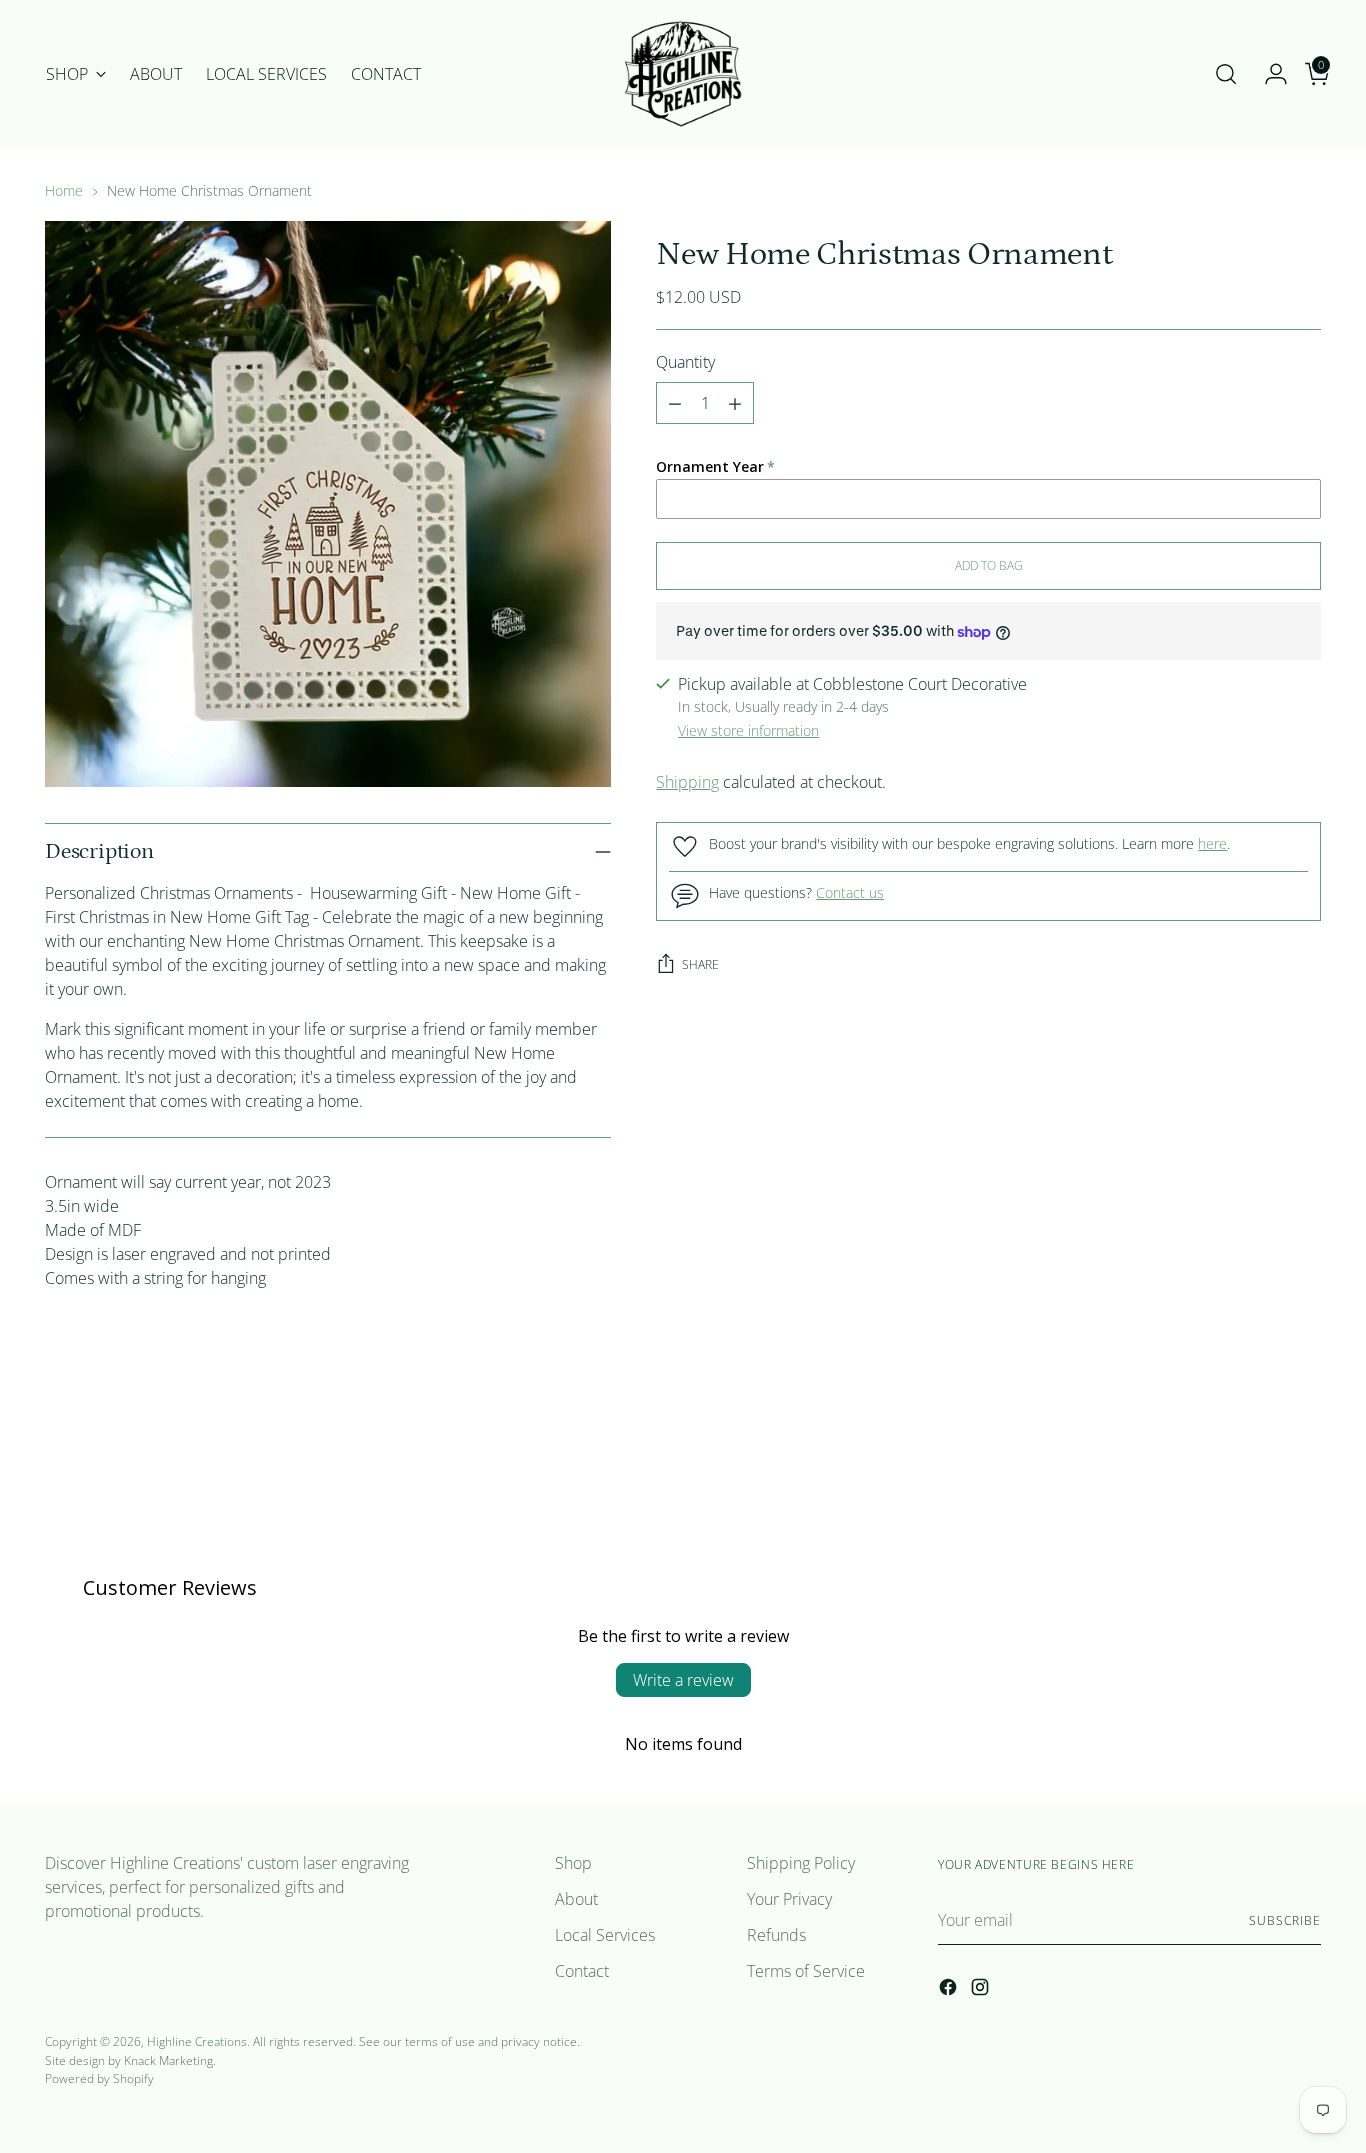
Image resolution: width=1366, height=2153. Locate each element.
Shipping (687, 782)
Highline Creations (197, 2041)
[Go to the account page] (1268, 74)
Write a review (683, 1680)
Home (64, 190)
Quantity (685, 363)
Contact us (850, 893)
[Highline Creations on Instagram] (982, 1990)
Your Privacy (789, 1899)
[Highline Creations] (683, 74)
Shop (573, 1863)
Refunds (776, 1935)
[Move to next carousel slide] (1304, 1457)
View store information (748, 730)
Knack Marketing (168, 2060)
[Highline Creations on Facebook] (950, 1990)
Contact (582, 1971)
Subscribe (1284, 1920)
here (1212, 844)
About (576, 1899)
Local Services (605, 1935)
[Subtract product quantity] (675, 404)
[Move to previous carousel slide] (1258, 1458)
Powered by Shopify (99, 2078)
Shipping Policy (801, 1863)
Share (700, 964)
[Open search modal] (1226, 74)
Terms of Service (806, 1971)
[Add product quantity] (735, 404)
